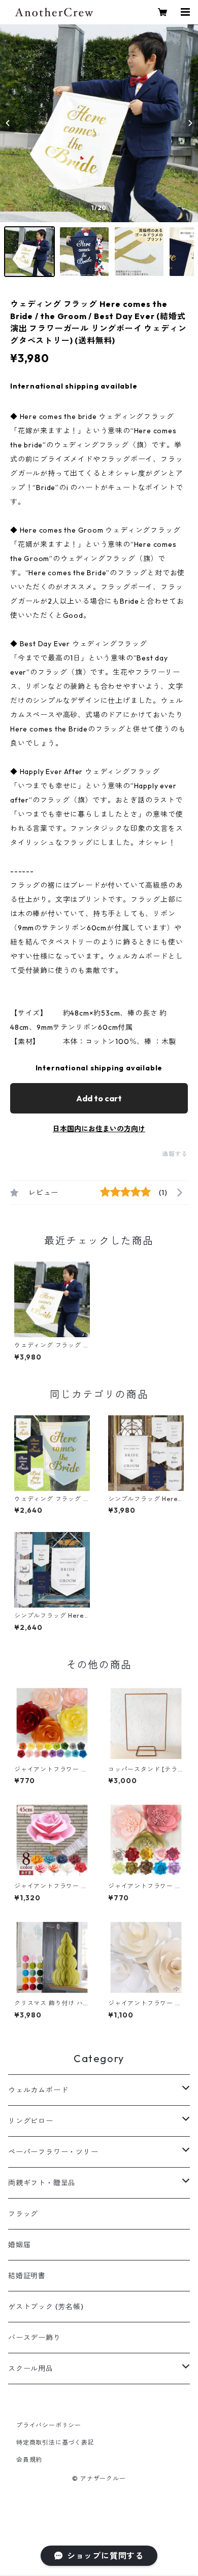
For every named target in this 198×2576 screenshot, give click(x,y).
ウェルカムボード (38, 2090)
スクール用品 (31, 2369)
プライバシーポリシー (49, 2425)
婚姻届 (19, 2245)
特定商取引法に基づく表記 (55, 2442)
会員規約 (29, 2460)
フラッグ (23, 2214)
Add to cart (99, 1098)
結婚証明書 (27, 2276)
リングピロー (31, 2121)
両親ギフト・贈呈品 (42, 2183)
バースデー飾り (35, 2338)
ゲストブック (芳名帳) (46, 2307)
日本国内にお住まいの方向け (99, 1129)
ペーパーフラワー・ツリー (53, 2152)
